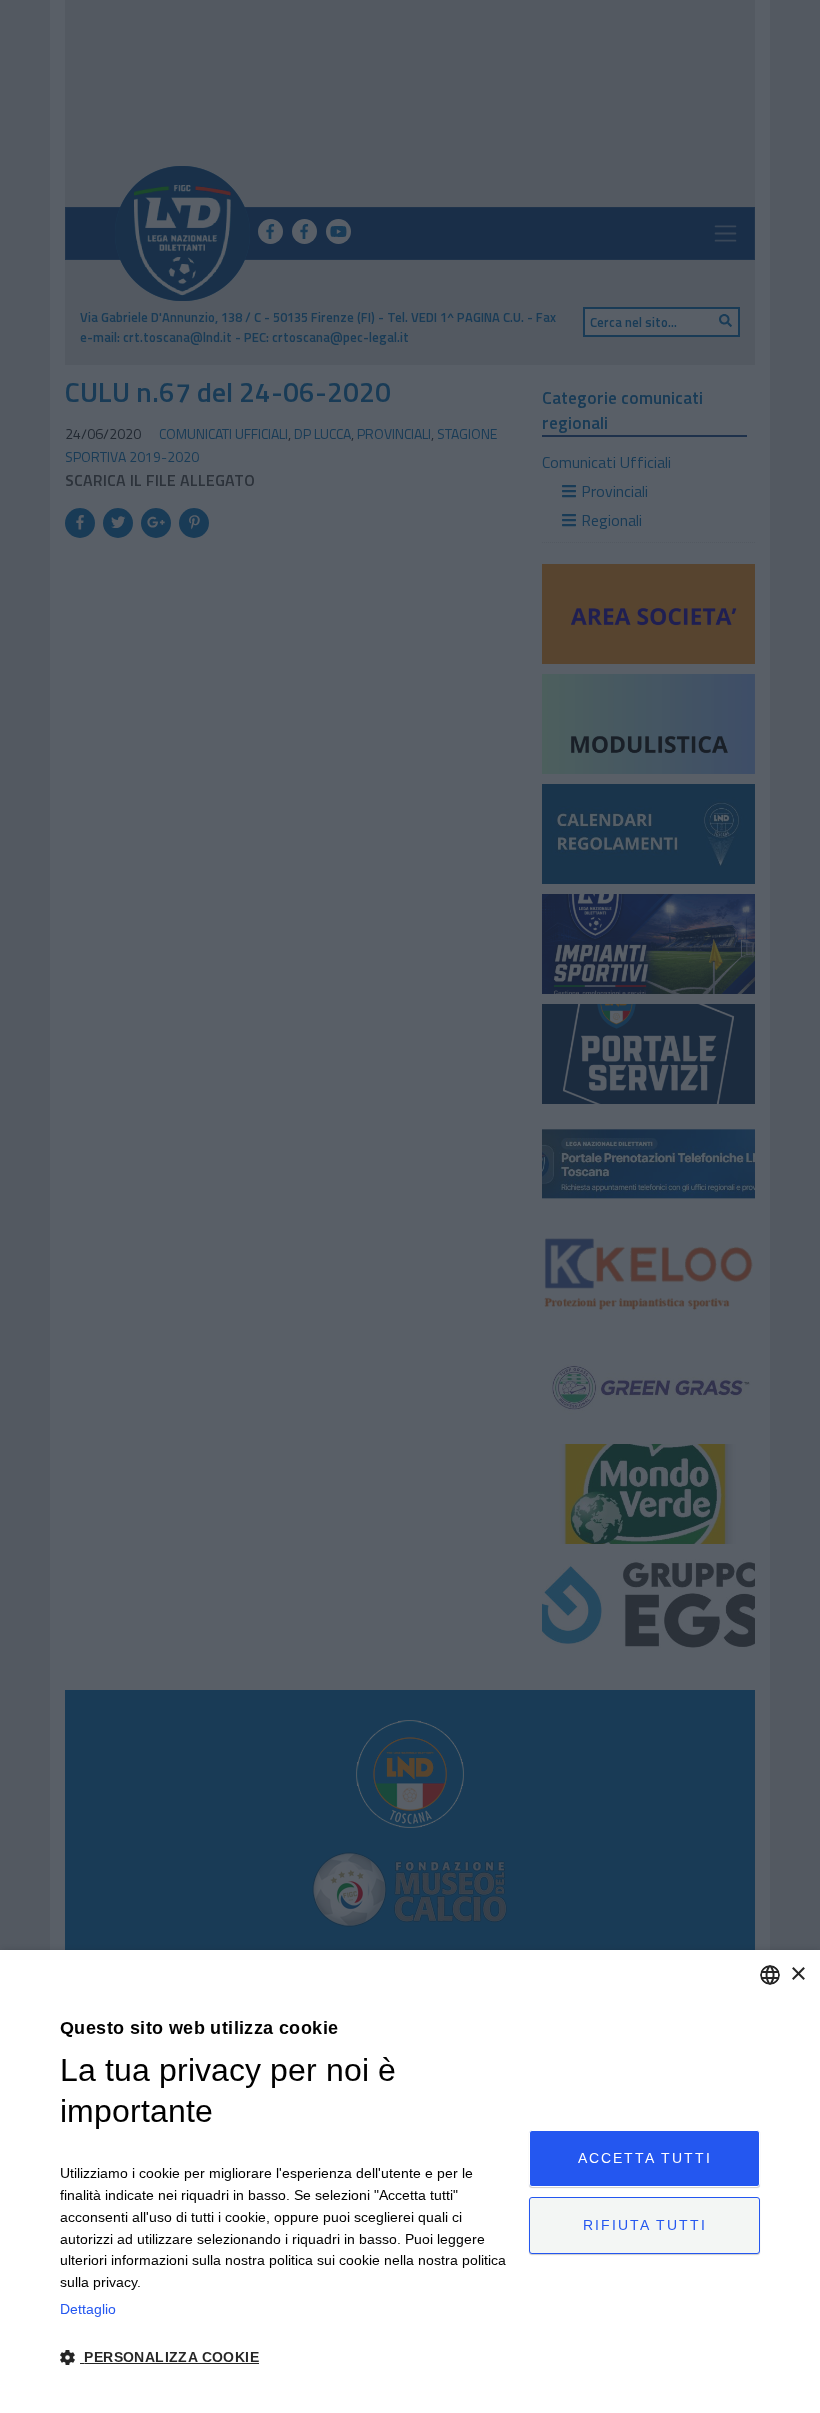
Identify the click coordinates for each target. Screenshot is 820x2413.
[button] (287, 2357)
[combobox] (770, 1975)
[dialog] (410, 2181)
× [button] (797, 1974)
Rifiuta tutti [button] (645, 2225)
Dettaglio (88, 2309)
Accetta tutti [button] (645, 2158)
